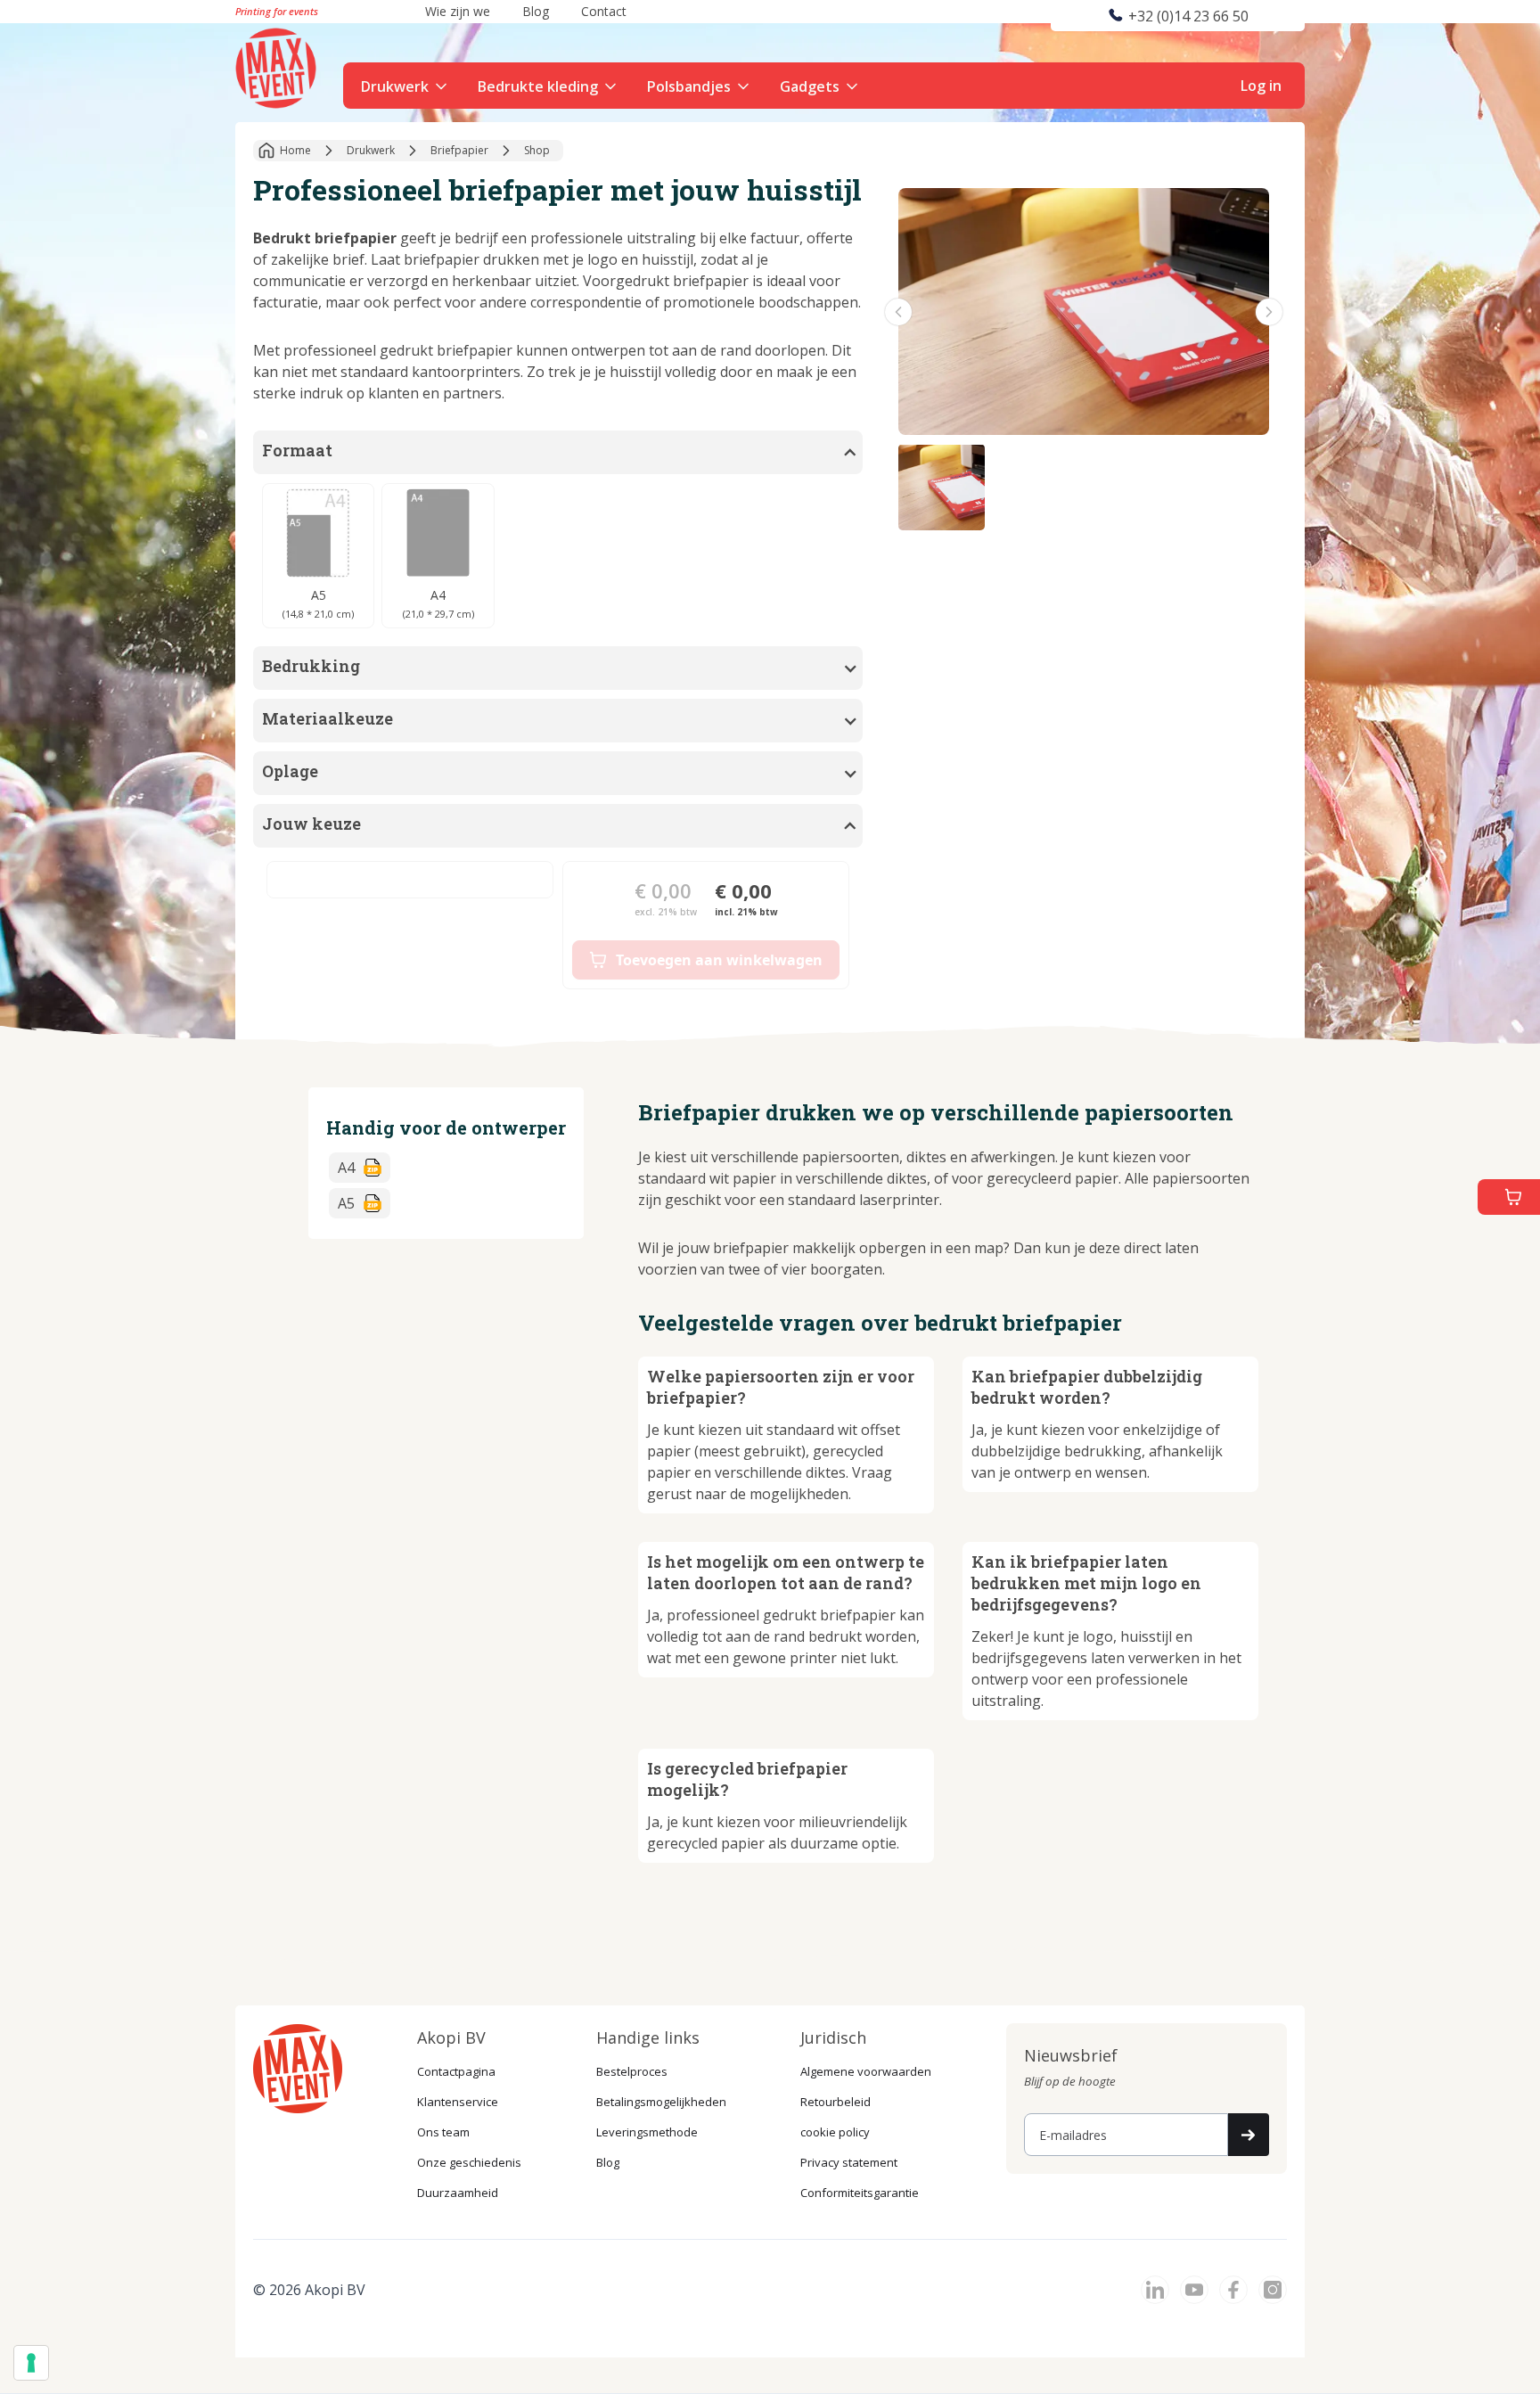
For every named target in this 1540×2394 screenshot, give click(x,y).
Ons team (443, 2132)
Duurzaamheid (458, 2193)
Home (295, 150)
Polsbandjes (689, 86)
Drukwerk (395, 86)
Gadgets (810, 86)
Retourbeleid (836, 2102)
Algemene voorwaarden (866, 2071)
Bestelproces (632, 2071)
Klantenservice (458, 2102)
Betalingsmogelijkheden (661, 2102)
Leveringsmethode (647, 2132)
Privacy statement (849, 2162)
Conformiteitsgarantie (860, 2193)
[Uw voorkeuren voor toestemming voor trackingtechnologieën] (31, 2363)
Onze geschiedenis (469, 2162)
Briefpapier (459, 150)
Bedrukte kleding (538, 86)
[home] (278, 66)
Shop (537, 150)
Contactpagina (456, 2071)
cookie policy (835, 2132)
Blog (608, 2162)
